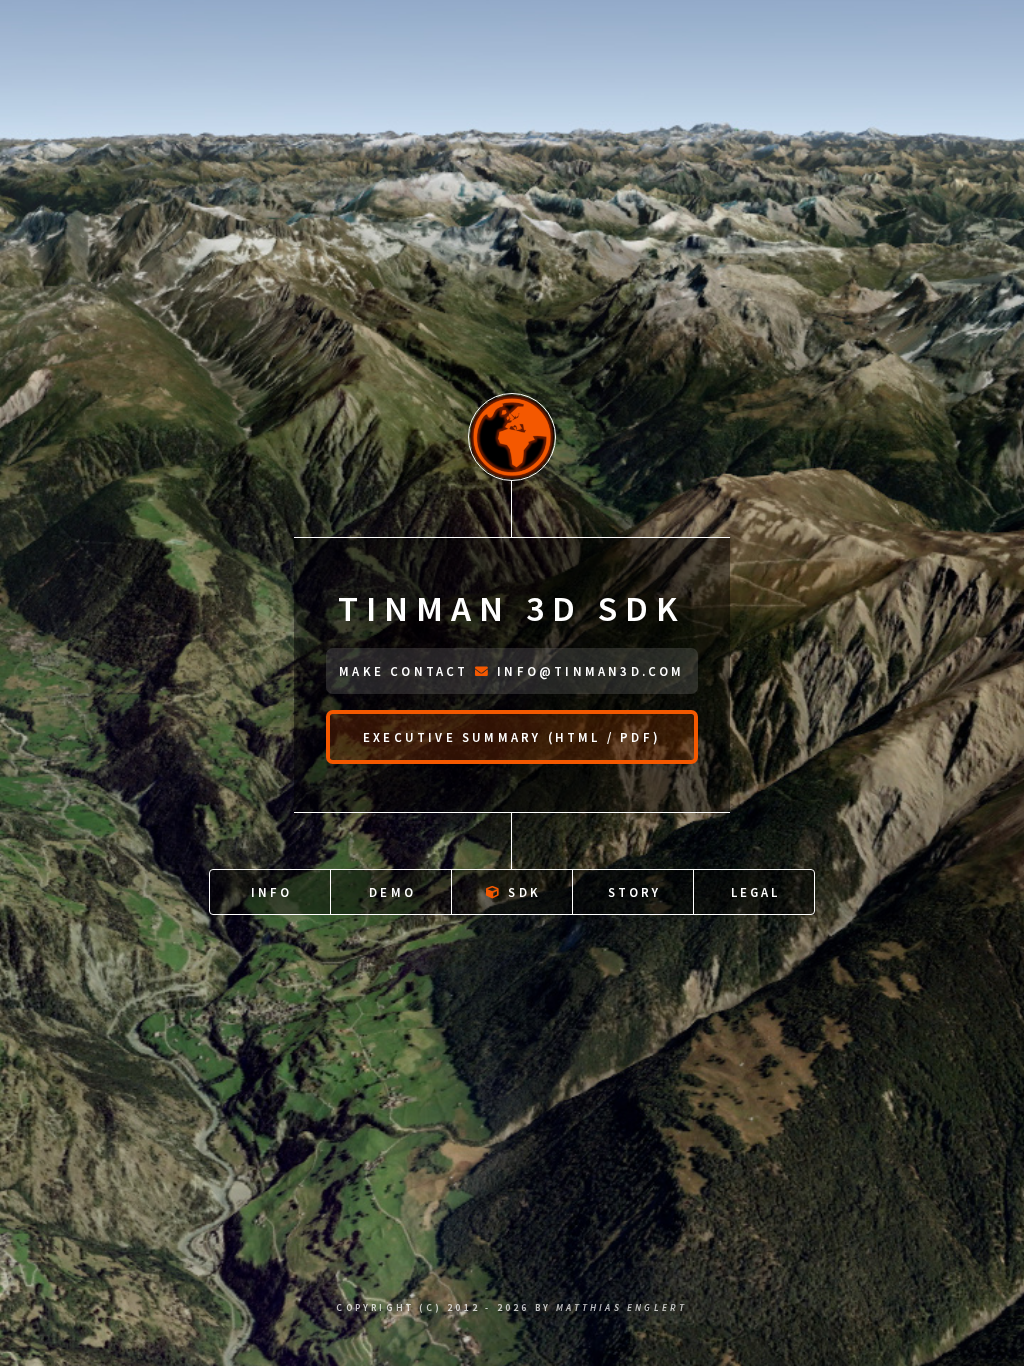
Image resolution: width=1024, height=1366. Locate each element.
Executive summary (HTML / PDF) (512, 737)
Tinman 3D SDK (512, 608)
